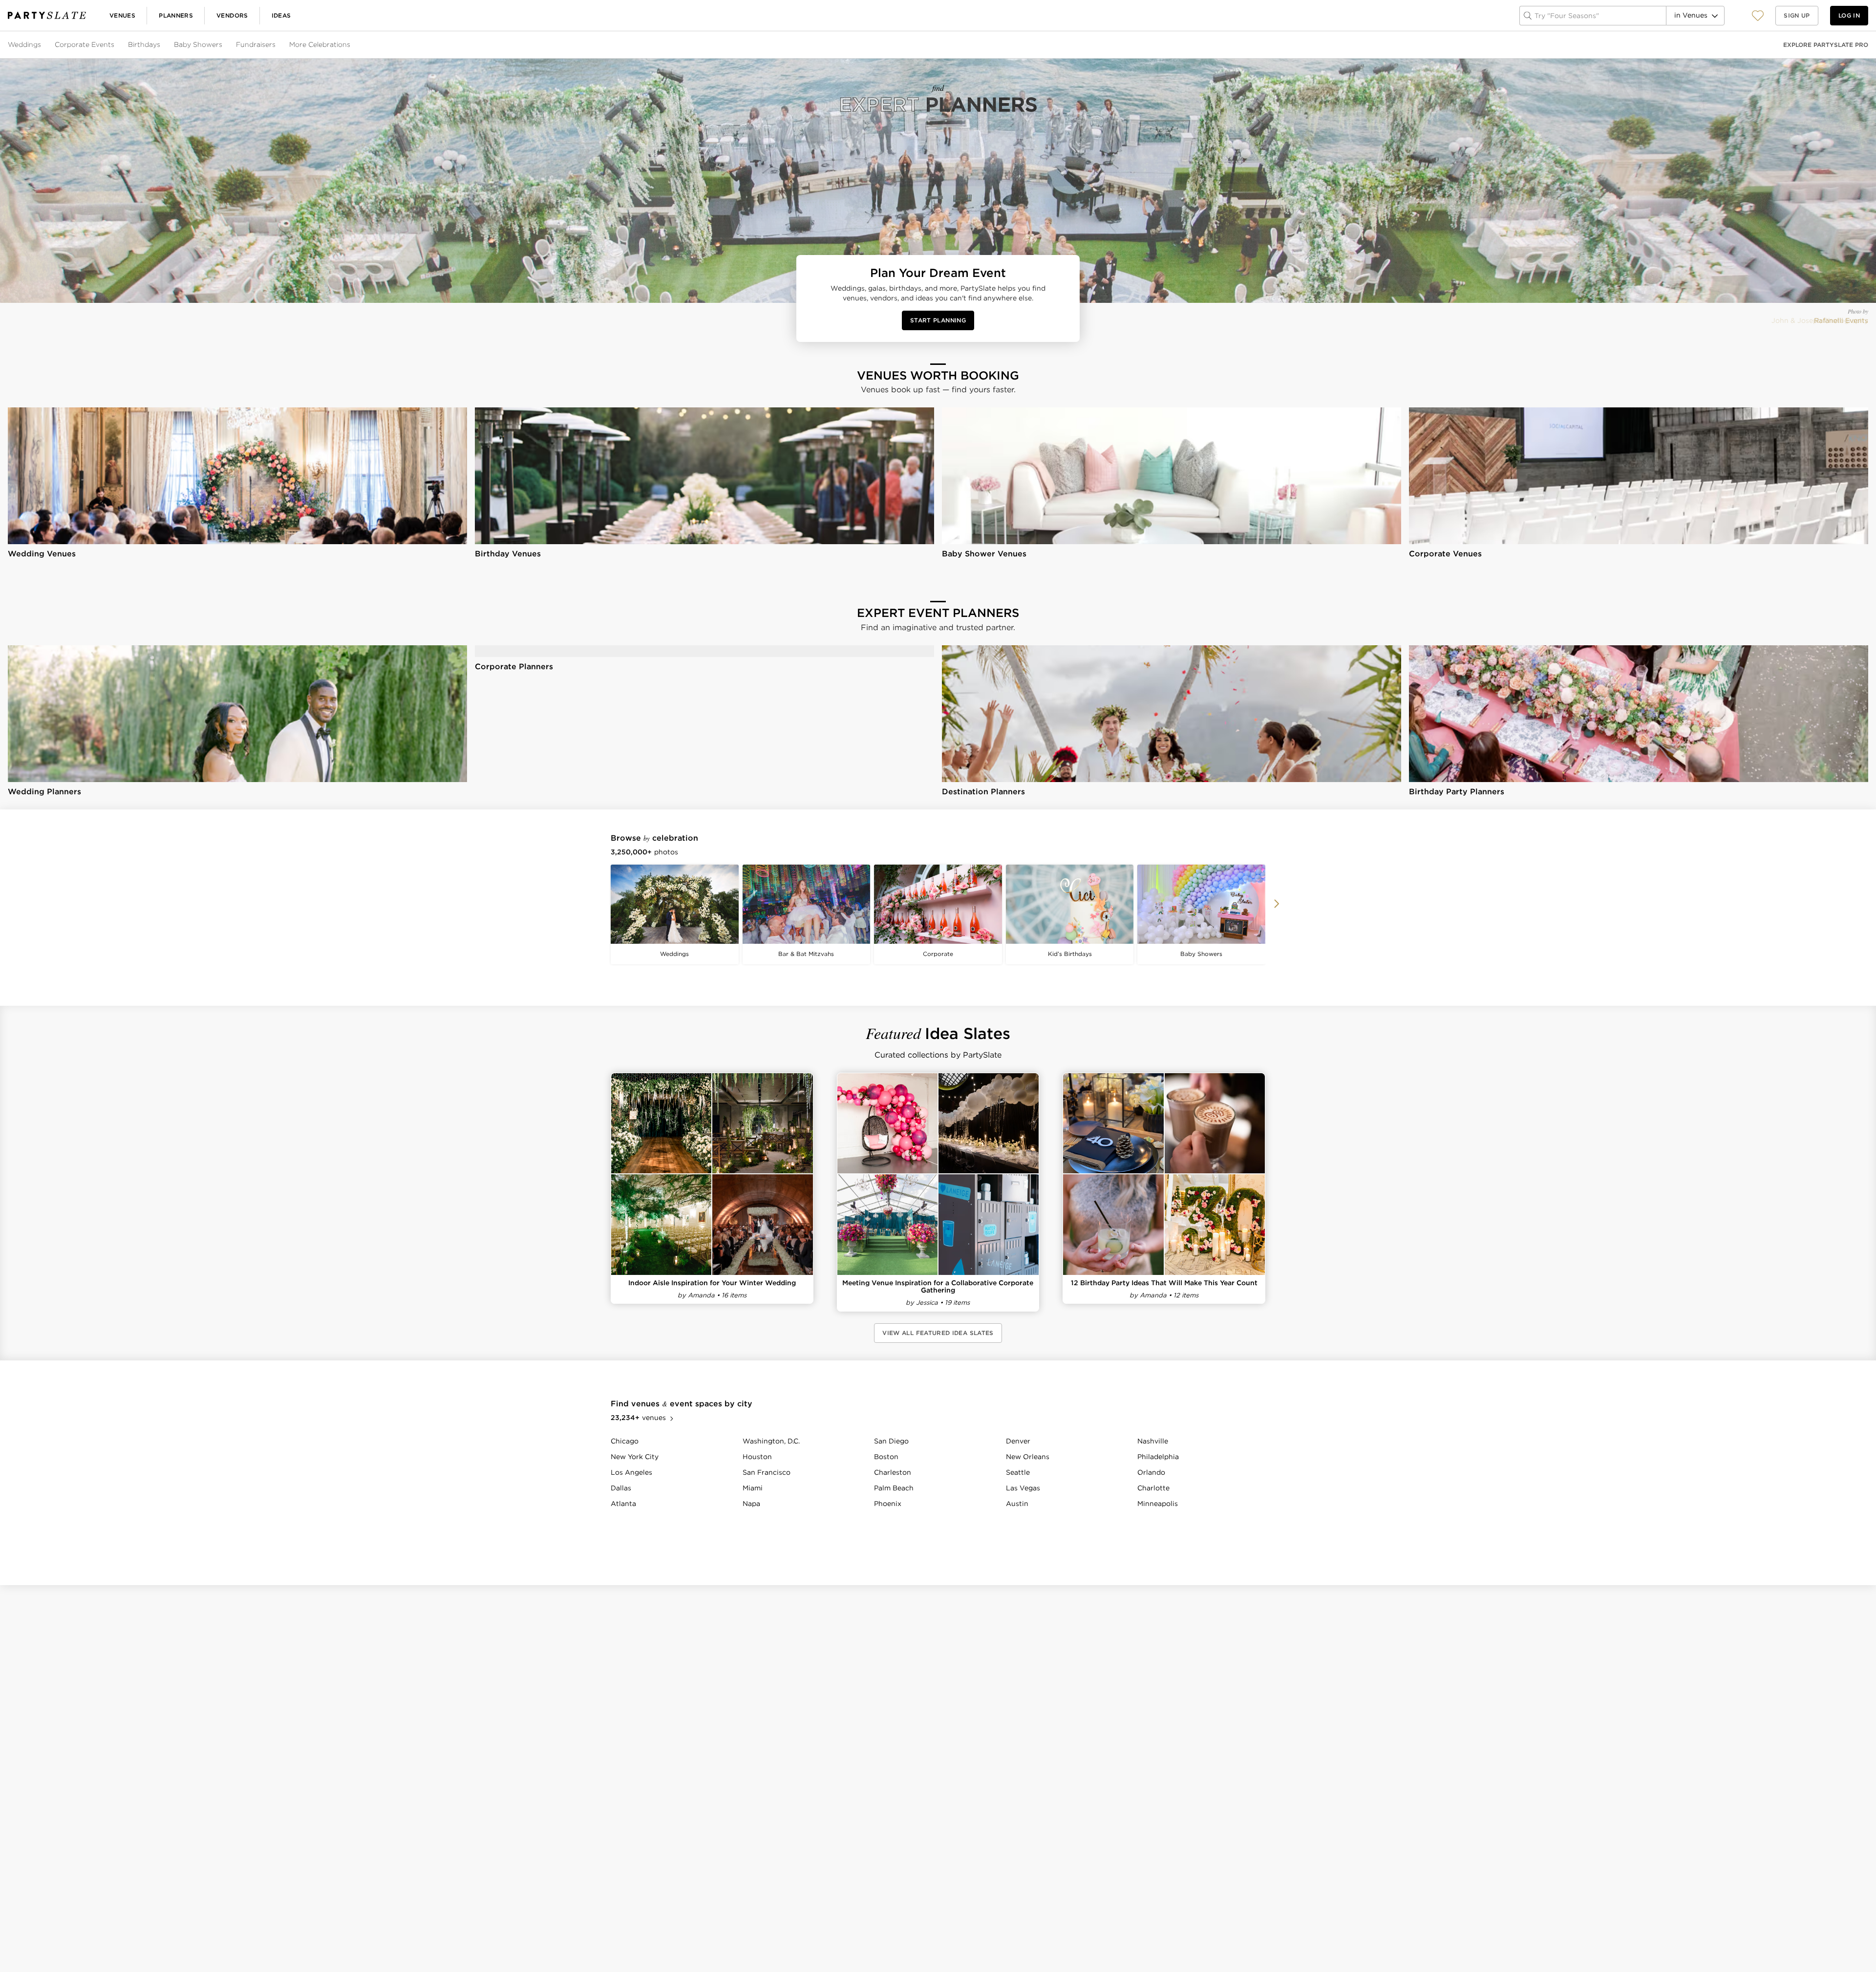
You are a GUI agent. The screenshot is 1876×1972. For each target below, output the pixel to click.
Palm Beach (894, 1488)
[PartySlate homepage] (47, 15)
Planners (176, 15)
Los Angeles (631, 1472)
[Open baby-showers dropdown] (223, 45)
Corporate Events (85, 44)
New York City (635, 1457)
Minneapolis (1158, 1504)
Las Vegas (1023, 1488)
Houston (757, 1457)
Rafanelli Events (1841, 320)
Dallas (621, 1488)
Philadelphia (1158, 1457)
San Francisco (767, 1472)
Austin (1017, 1504)
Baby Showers (198, 44)
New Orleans (1028, 1457)
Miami (753, 1488)
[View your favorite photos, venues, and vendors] (1758, 16)
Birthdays (144, 44)
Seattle (1018, 1472)
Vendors (232, 15)
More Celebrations (320, 44)
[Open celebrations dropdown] (351, 45)
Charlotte (1153, 1488)
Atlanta (623, 1504)
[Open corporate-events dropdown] (115, 45)
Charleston (893, 1472)
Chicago (625, 1441)
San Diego (891, 1441)
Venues (122, 15)
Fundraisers (256, 44)
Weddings (24, 44)
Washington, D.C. (771, 1441)
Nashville (1153, 1441)
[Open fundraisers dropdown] (277, 45)
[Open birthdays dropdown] (161, 45)
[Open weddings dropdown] (42, 45)
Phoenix (888, 1504)
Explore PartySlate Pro (1826, 45)
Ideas (281, 15)
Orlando (1151, 1472)
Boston (886, 1457)
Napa (751, 1504)
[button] (1758, 15)
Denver (1018, 1441)
